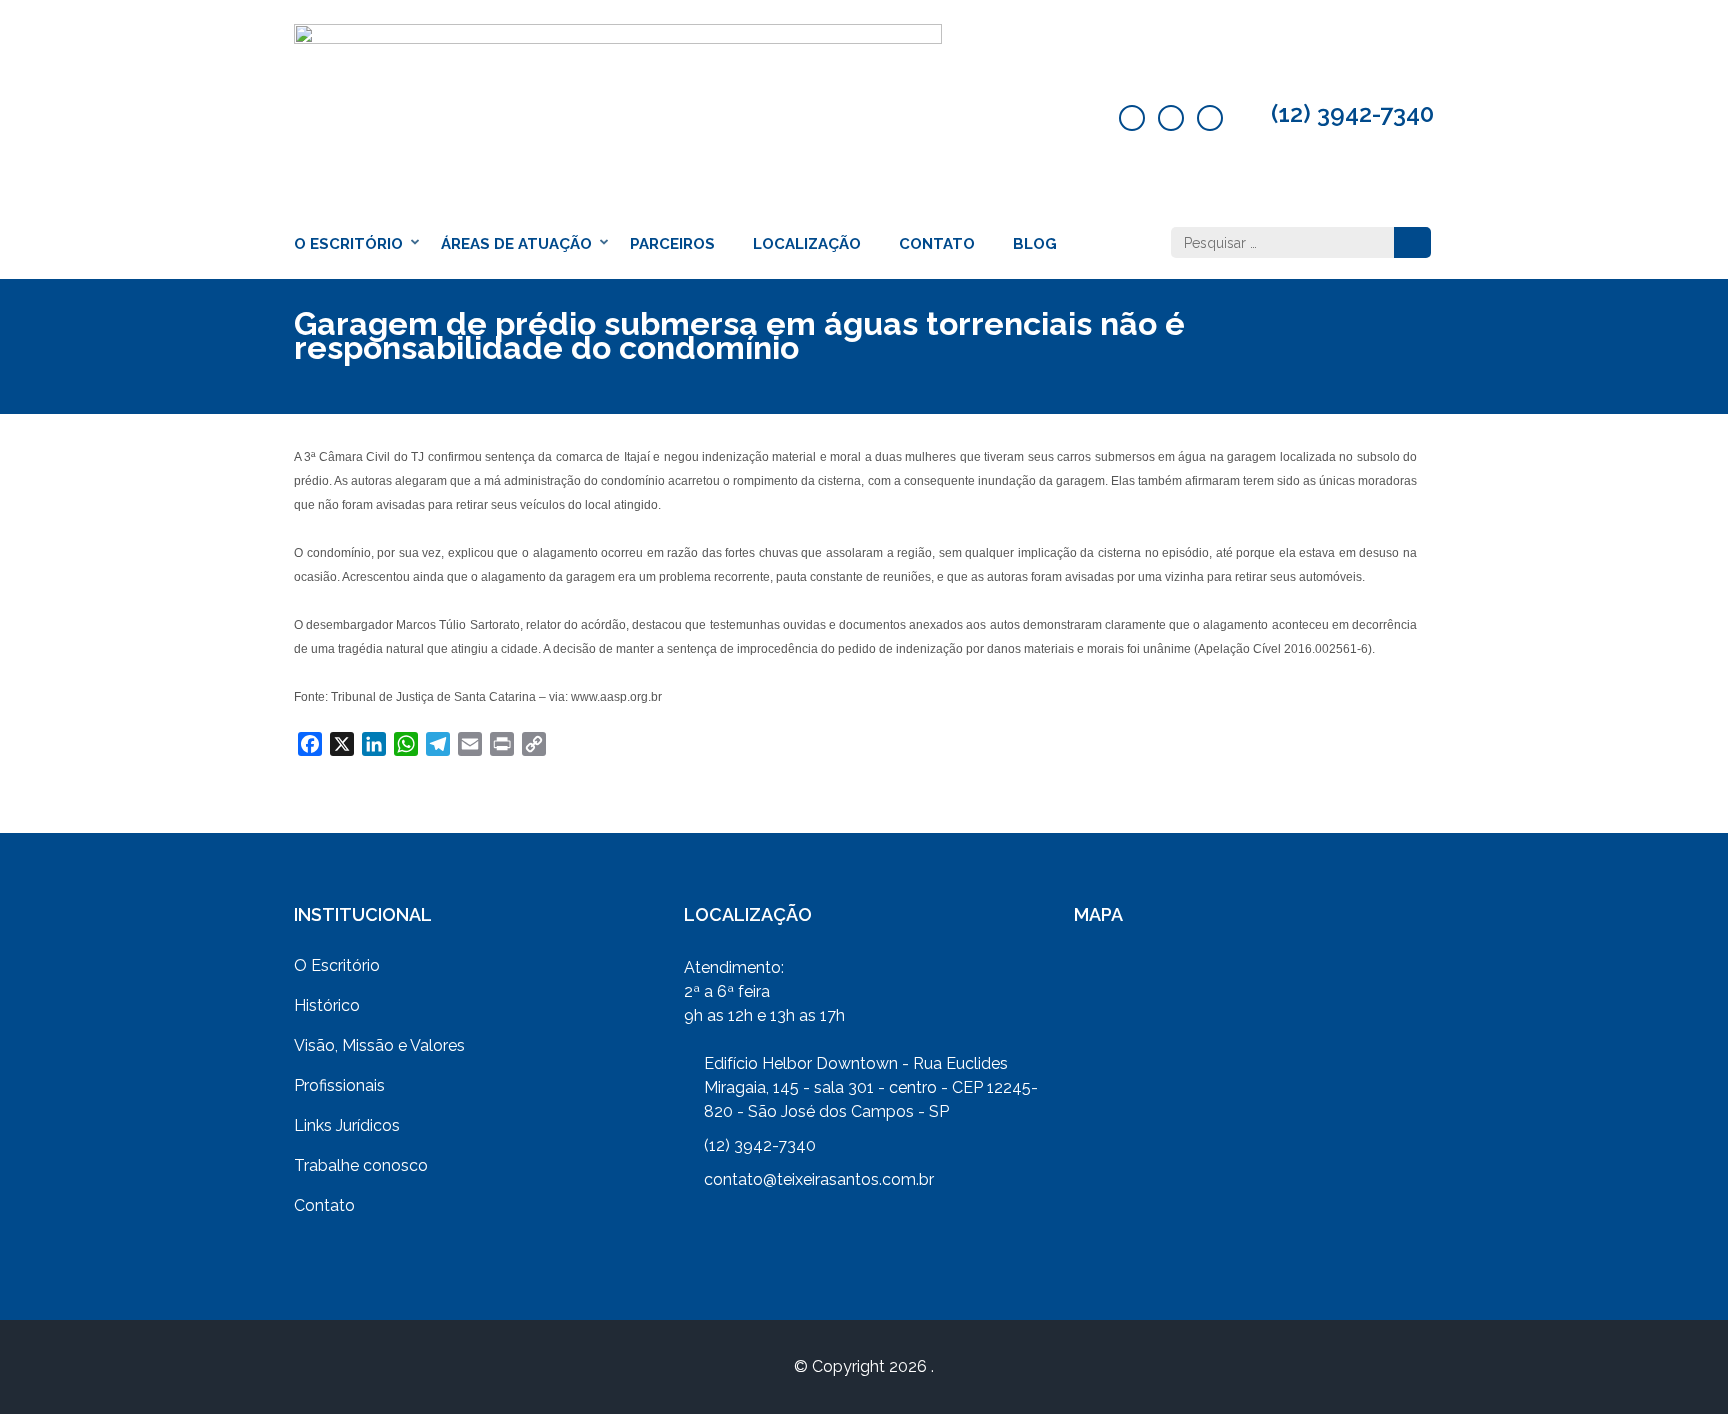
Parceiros (672, 244)
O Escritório (348, 244)
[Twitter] (1171, 118)
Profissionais (339, 1085)
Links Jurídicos (347, 1125)
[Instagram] (1210, 118)
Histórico (327, 1005)
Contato (937, 244)
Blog (1035, 244)
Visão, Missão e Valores (379, 1045)
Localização (807, 244)
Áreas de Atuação (516, 244)
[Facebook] (1132, 118)
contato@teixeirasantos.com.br (819, 1179)
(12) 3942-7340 (1352, 114)
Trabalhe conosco (361, 1165)
